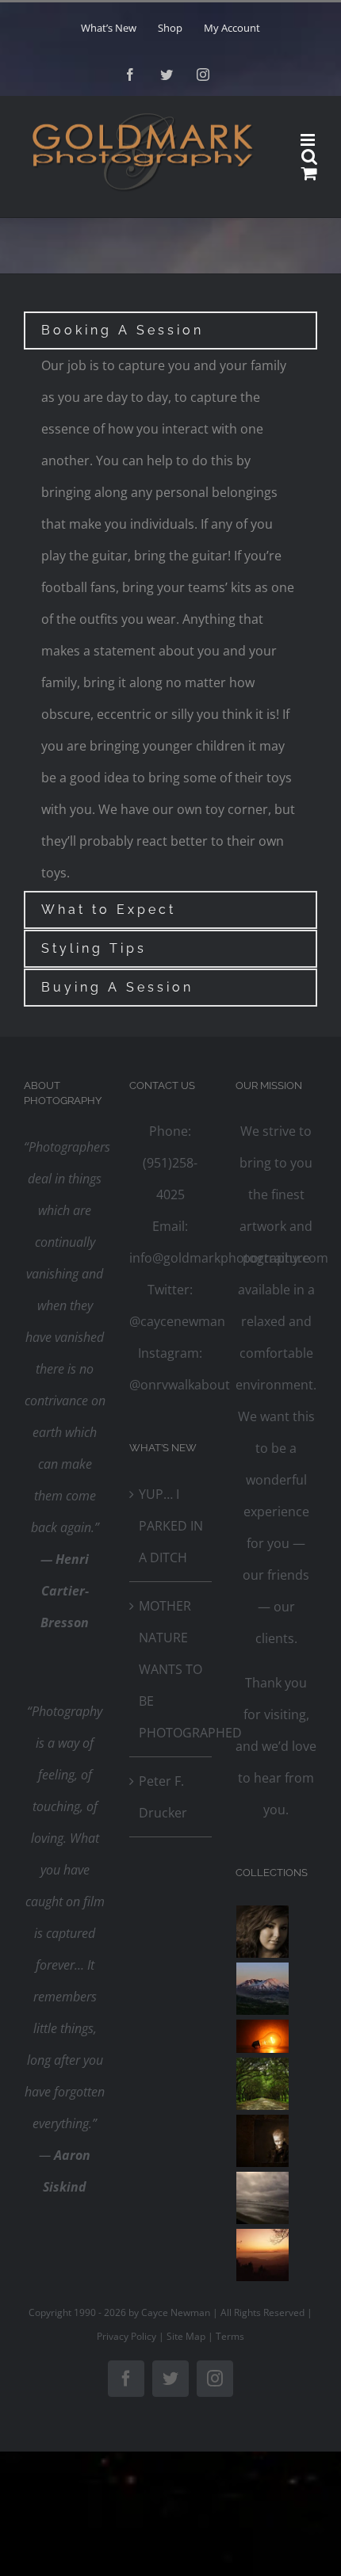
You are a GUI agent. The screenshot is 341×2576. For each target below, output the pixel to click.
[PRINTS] (263, 2141)
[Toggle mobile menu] (309, 140)
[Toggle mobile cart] (309, 173)
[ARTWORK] (263, 2084)
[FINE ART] (263, 2255)
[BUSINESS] (263, 2036)
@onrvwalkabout (180, 1385)
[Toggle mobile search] (309, 157)
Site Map (186, 2336)
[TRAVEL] (263, 2198)
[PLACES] (263, 1989)
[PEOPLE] (263, 1932)
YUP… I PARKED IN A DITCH (171, 1526)
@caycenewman (177, 1321)
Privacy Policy (126, 2336)
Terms (230, 2336)
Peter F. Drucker (163, 1797)
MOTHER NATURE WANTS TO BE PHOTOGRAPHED (171, 1669)
